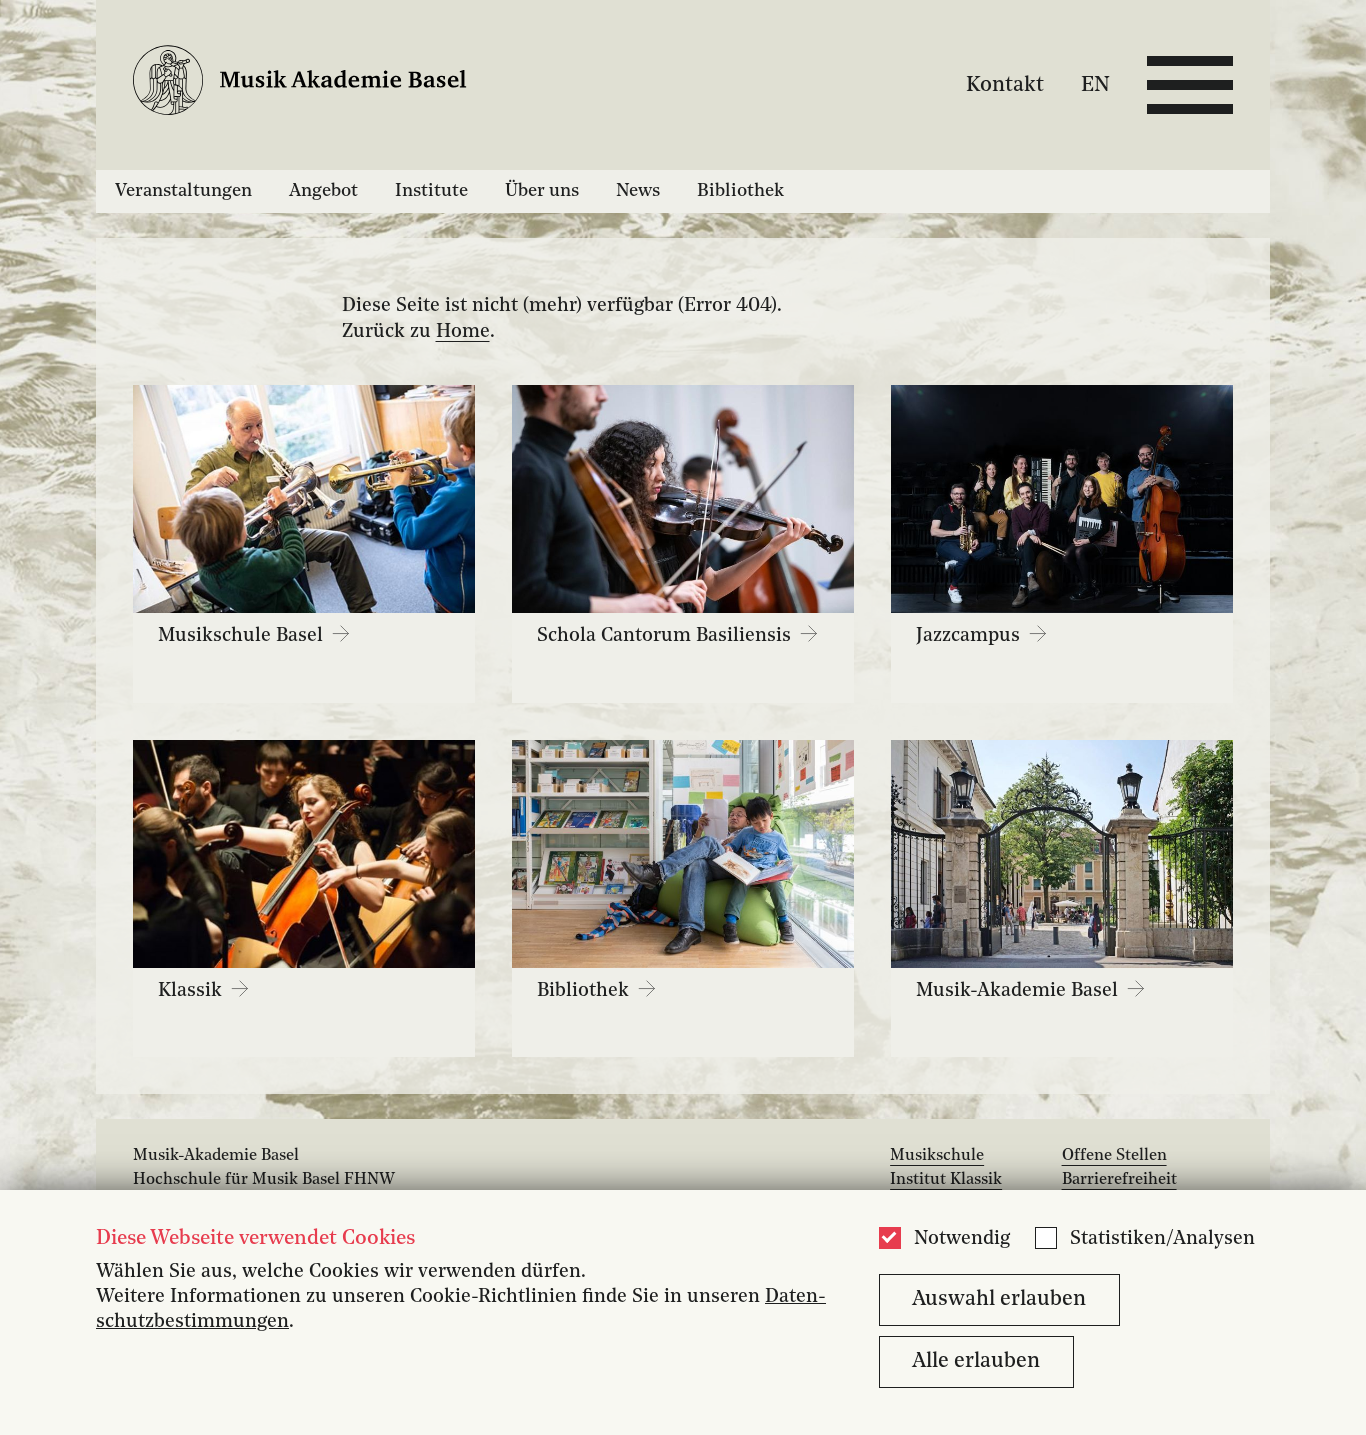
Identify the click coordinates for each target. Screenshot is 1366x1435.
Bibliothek (740, 191)
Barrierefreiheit (1119, 1180)
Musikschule (937, 1156)
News (638, 191)
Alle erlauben (976, 1361)
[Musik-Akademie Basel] (316, 84)
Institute (431, 191)
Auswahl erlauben (999, 1299)
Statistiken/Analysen (1162, 1239)
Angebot (323, 191)
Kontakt (1005, 84)
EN (1095, 84)
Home (463, 332)
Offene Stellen (1114, 1156)
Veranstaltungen (183, 191)
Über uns (542, 191)
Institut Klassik (946, 1180)
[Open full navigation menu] (1190, 85)
